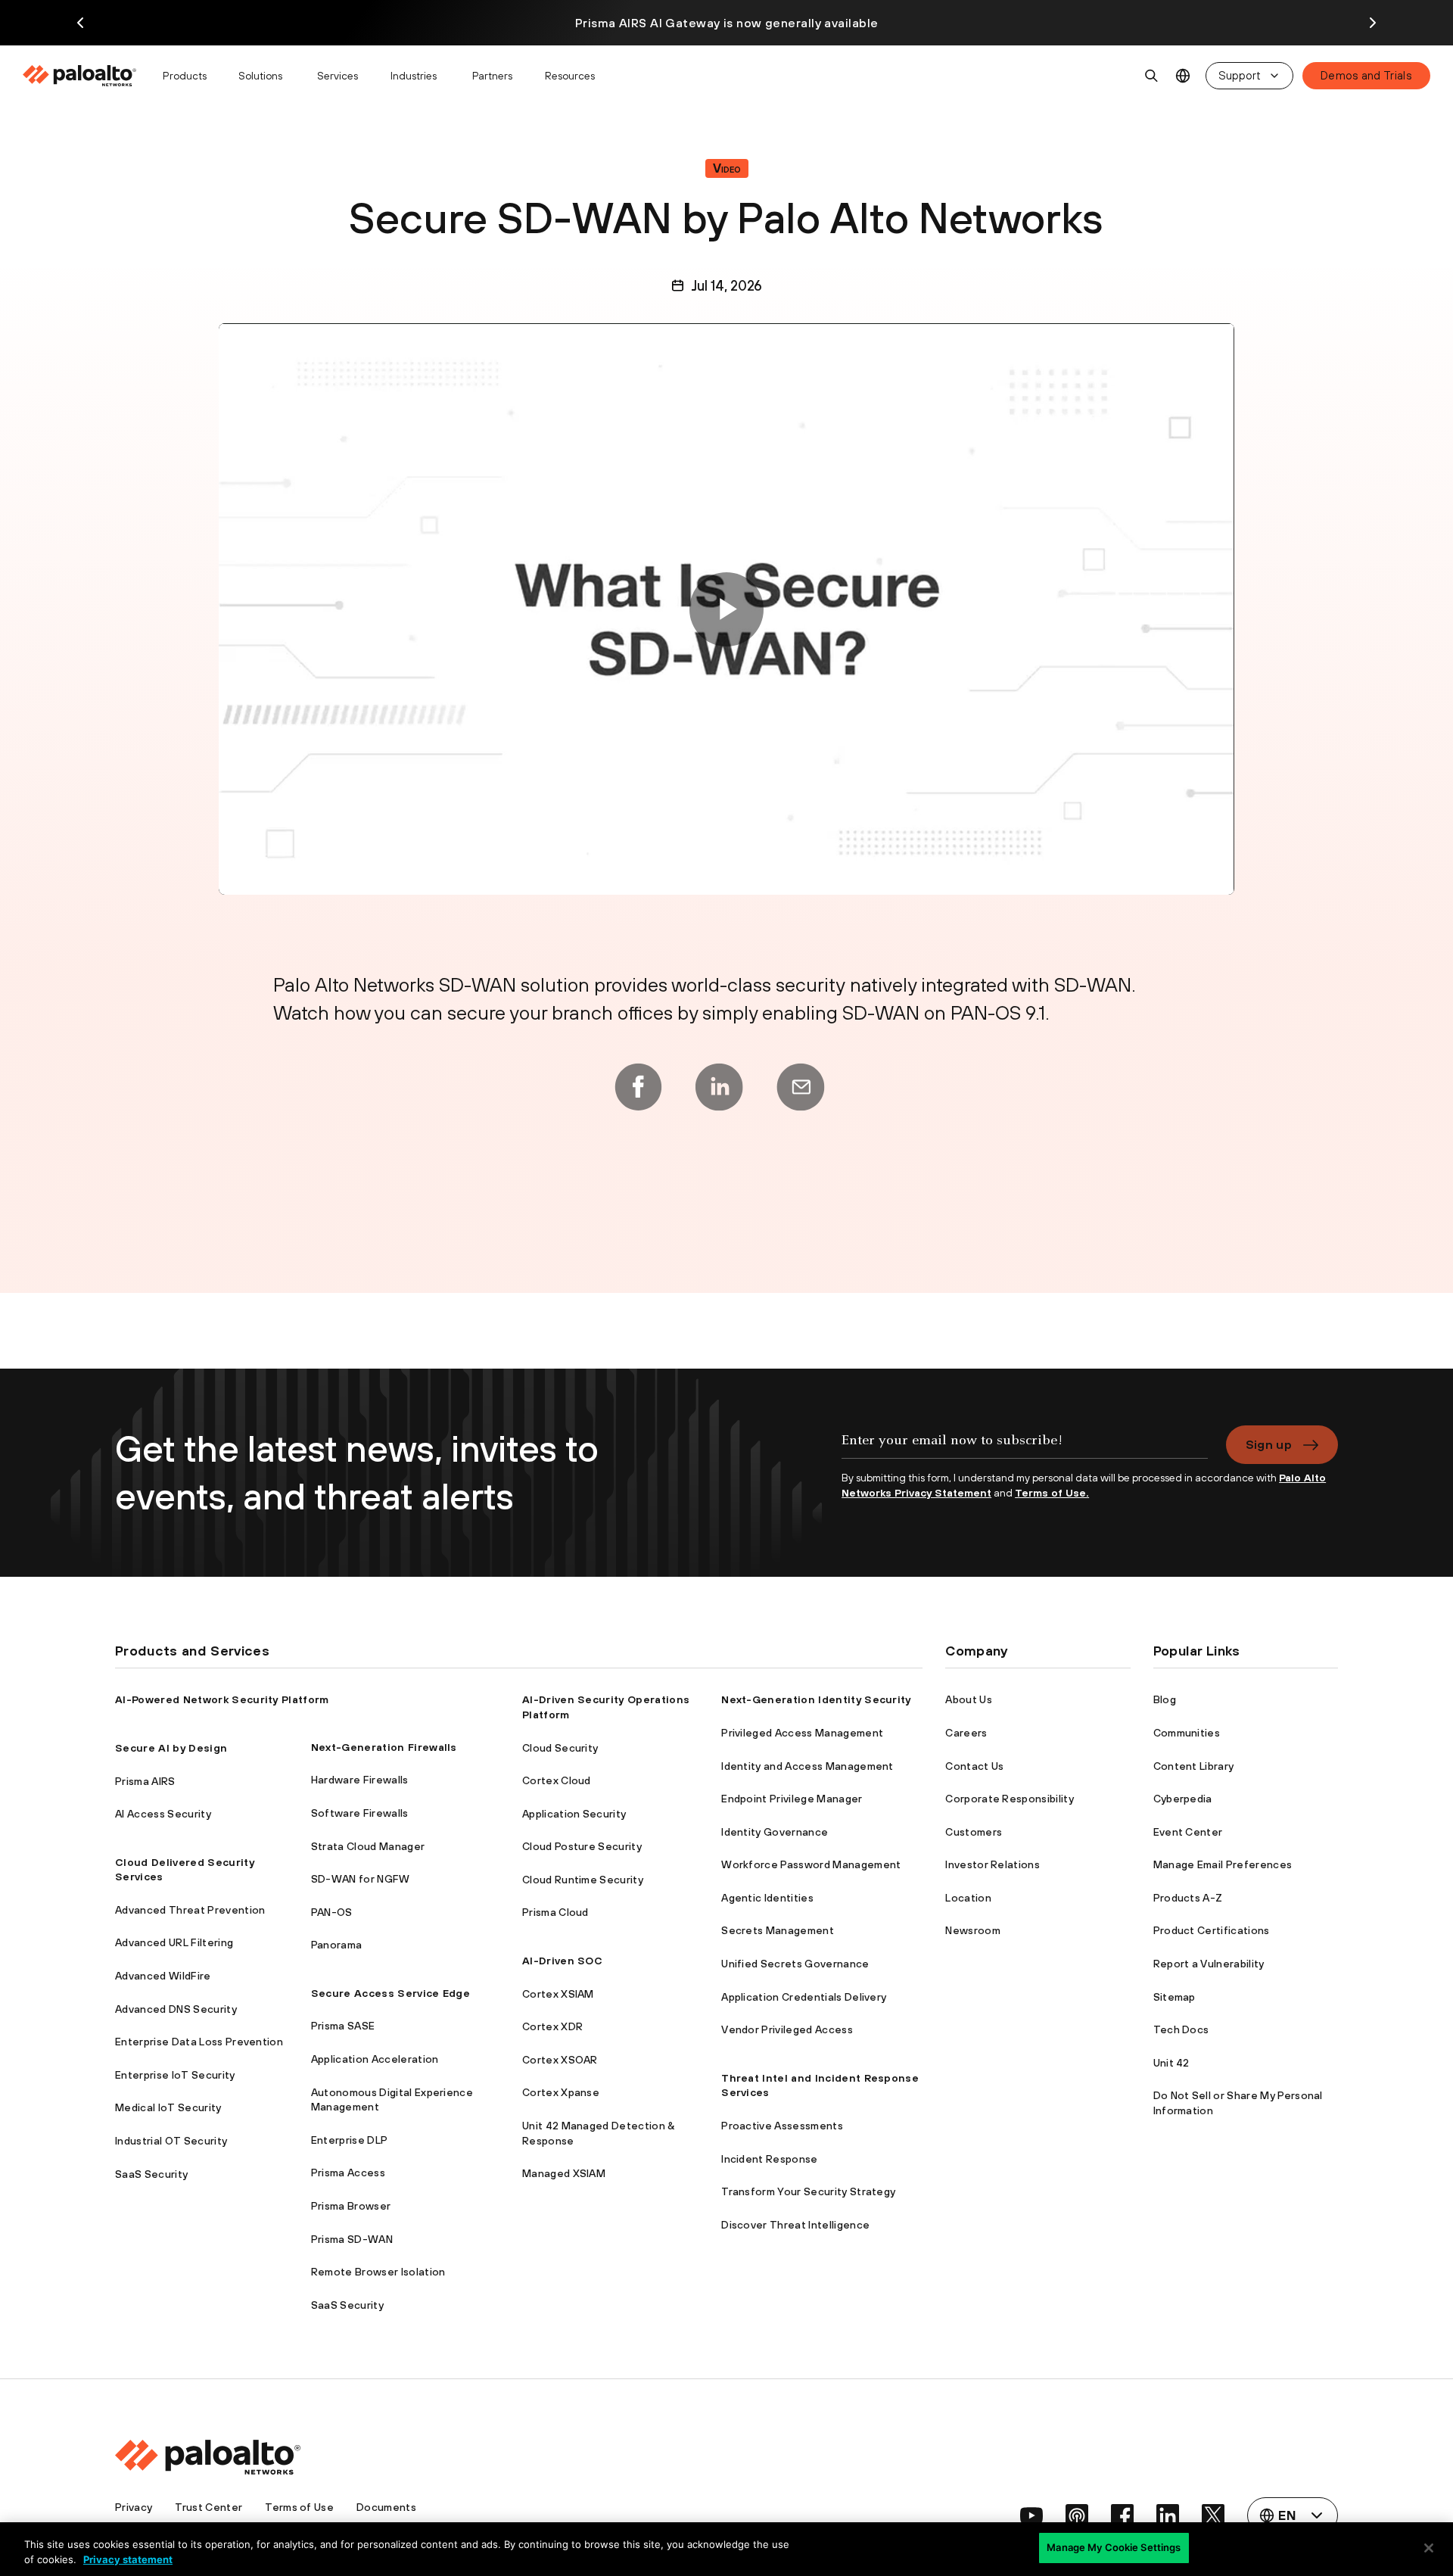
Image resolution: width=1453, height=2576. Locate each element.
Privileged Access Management (802, 1733)
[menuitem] (86, 76)
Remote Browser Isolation (378, 2272)
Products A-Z (1188, 1898)
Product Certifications (1212, 1930)
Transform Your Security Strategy (808, 2191)
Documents (386, 2507)
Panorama (337, 1945)
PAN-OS (332, 1912)
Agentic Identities (767, 1898)
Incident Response (769, 2159)
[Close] (1429, 2548)
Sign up (1269, 1444)
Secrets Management (778, 1930)
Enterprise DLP (349, 2140)
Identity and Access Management (807, 1766)
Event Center (1188, 1832)
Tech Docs (1181, 2029)
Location (968, 1898)
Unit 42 (1171, 2063)
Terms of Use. (1052, 1493)
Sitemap (1175, 1997)
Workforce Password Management (811, 1864)
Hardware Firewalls (360, 1780)
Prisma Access (348, 2173)
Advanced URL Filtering (174, 1942)
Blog (1165, 1699)
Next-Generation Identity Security (816, 1699)
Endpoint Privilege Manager (792, 1799)
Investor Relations (993, 1864)
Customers (974, 1832)
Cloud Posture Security (582, 1846)
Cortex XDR (552, 2026)
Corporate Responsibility (1010, 1799)
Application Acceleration (375, 2059)
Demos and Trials (1366, 75)
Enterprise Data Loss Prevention (199, 2042)
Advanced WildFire (163, 1976)
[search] (1152, 76)
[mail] (801, 1087)
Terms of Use (299, 2507)
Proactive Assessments (782, 2126)
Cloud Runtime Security (583, 1880)
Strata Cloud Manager (368, 1846)
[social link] (1031, 2515)
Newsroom (973, 1930)
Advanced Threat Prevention (190, 1910)
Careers (966, 1733)
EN (1183, 76)
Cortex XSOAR (560, 2060)
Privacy (134, 2507)
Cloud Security (560, 1748)
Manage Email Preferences (1223, 1864)
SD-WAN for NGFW (361, 1879)
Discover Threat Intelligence (795, 2225)
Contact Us (974, 1766)
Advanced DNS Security (176, 2009)
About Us (969, 1699)
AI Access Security (163, 1814)
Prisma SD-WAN (352, 2239)
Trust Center (208, 2507)
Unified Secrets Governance (795, 1964)
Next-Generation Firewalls (384, 1747)
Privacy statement (128, 2559)
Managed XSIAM (564, 2173)
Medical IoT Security (168, 2107)
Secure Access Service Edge (390, 1993)
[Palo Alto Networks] (81, 76)
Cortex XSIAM (558, 1994)
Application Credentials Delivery (804, 1997)
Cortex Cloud (557, 1780)
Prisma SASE (343, 2026)
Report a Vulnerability (1209, 1964)
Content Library (1194, 1766)
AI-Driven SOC (562, 1961)
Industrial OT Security (171, 2141)
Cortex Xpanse (561, 2092)
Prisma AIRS (145, 1781)
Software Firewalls (360, 1813)
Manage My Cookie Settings (1114, 2547)
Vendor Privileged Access (787, 2029)
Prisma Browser (351, 2206)
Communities (1187, 1733)
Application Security (574, 1814)
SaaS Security (151, 2174)
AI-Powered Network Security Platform (222, 1699)
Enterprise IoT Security (175, 2075)
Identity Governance (775, 1832)
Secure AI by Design (171, 1748)
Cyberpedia (1183, 1799)
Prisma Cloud (555, 1912)
